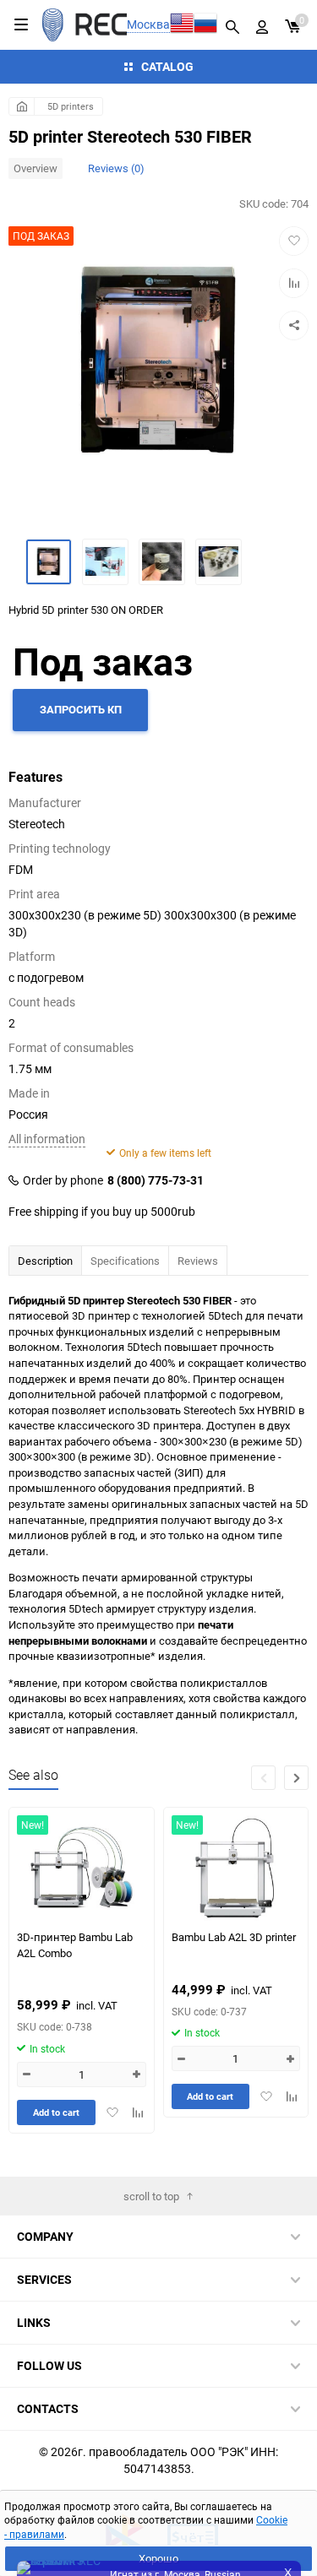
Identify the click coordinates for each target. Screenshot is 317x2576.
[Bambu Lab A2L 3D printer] (235, 1868)
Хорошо (158, 2558)
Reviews (198, 1261)
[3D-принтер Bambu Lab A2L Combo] (82, 1868)
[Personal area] (262, 24)
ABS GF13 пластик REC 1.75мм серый (173, 2514)
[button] (296, 1778)
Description (45, 1261)
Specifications (125, 1261)
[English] (182, 25)
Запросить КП (81, 709)
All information (47, 1139)
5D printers (71, 106)
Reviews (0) (116, 168)
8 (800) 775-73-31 (156, 1180)
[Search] (232, 24)
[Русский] (205, 25)
